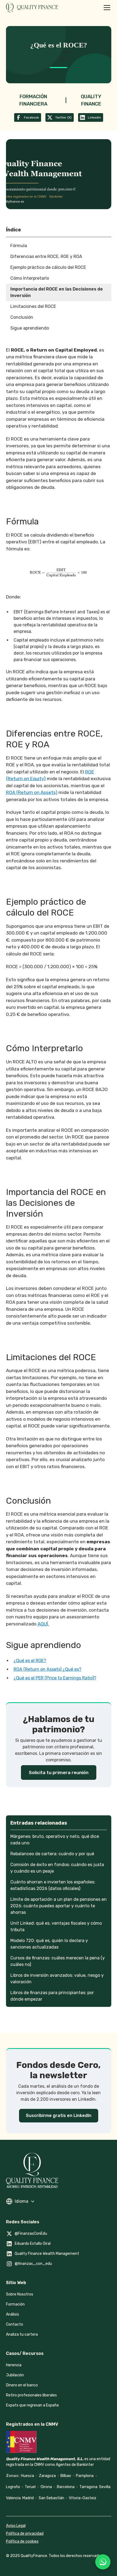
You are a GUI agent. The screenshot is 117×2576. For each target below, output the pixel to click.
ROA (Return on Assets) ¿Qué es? (47, 1669)
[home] (42, 8)
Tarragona (88, 2487)
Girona (46, 2487)
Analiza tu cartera (22, 2334)
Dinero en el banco (22, 2385)
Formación (15, 2304)
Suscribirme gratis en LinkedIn (59, 2116)
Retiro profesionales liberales (31, 2395)
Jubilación (15, 2375)
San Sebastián (51, 2498)
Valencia (13, 2498)
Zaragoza (47, 2476)
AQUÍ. (43, 1624)
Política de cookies (22, 2541)
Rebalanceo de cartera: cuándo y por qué (52, 1854)
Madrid (28, 2498)
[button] (106, 8)
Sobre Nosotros (20, 2294)
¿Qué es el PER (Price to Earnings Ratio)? (55, 1678)
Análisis (13, 2314)
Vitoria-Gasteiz (83, 2498)
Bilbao (66, 2476)
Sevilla (105, 2487)
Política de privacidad (25, 2534)
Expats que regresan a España (32, 2405)
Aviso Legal (16, 2526)
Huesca (27, 2476)
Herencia (14, 2365)
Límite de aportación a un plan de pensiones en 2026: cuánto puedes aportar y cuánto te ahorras (59, 1906)
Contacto (15, 2324)
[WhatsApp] (103, 2562)
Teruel (30, 2487)
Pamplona (85, 2476)
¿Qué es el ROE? (30, 1661)
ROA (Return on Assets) (32, 792)
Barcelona (66, 2487)
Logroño (13, 2487)
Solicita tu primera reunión (59, 1772)
